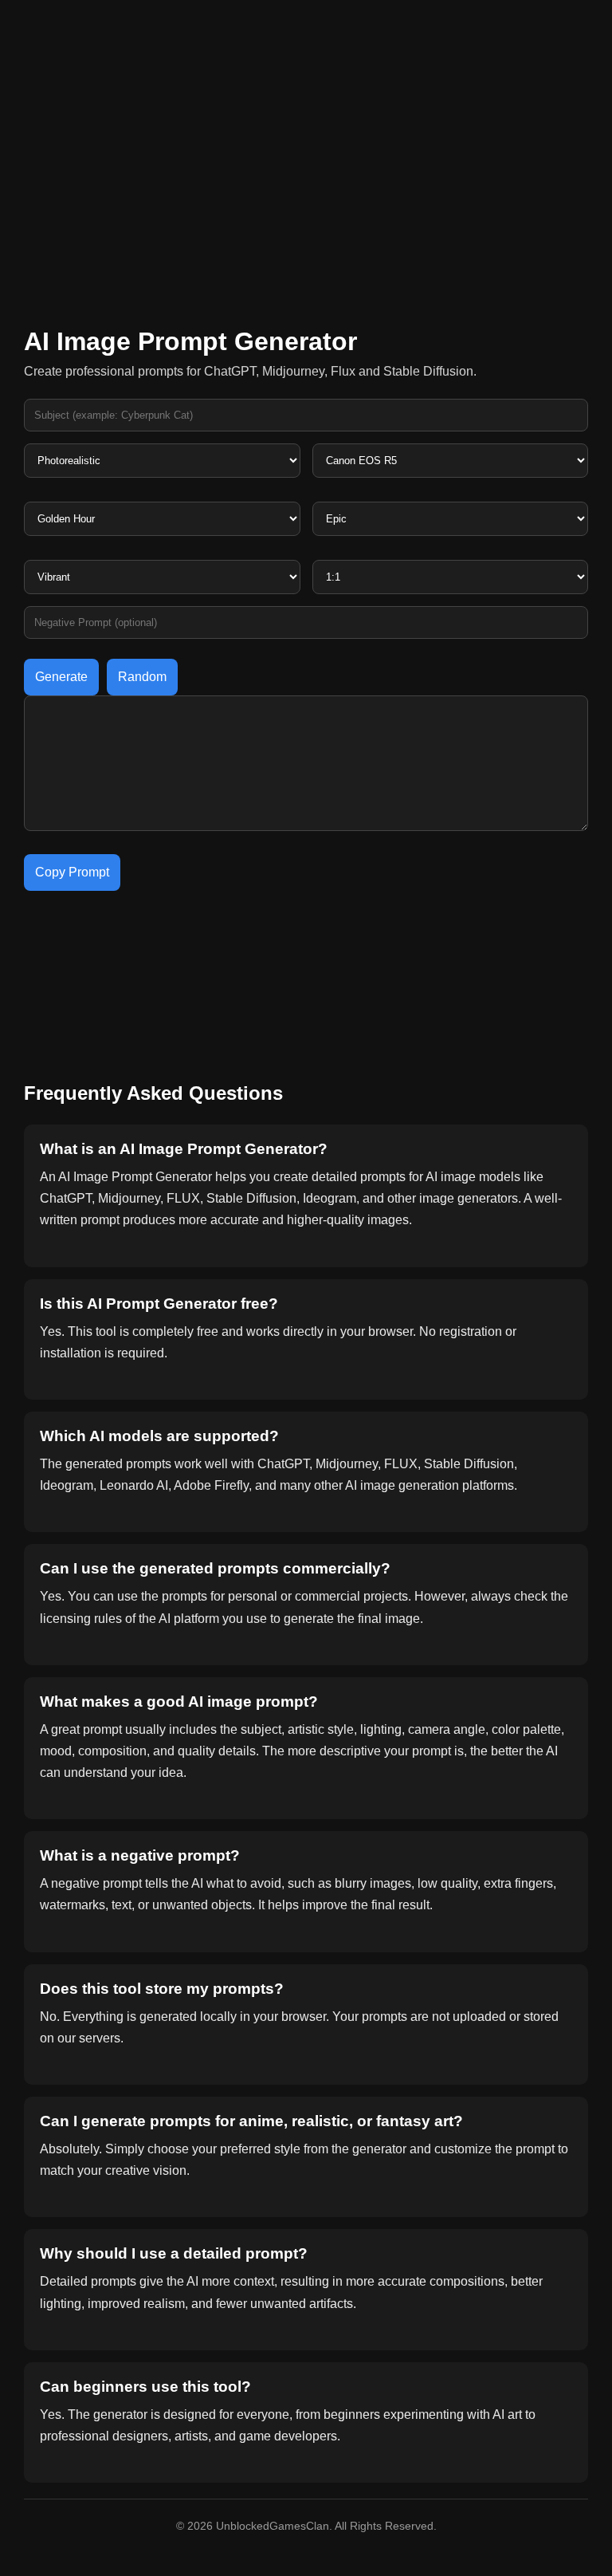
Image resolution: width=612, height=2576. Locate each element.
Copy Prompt (72, 872)
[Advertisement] (306, 175)
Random (142, 677)
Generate (61, 677)
